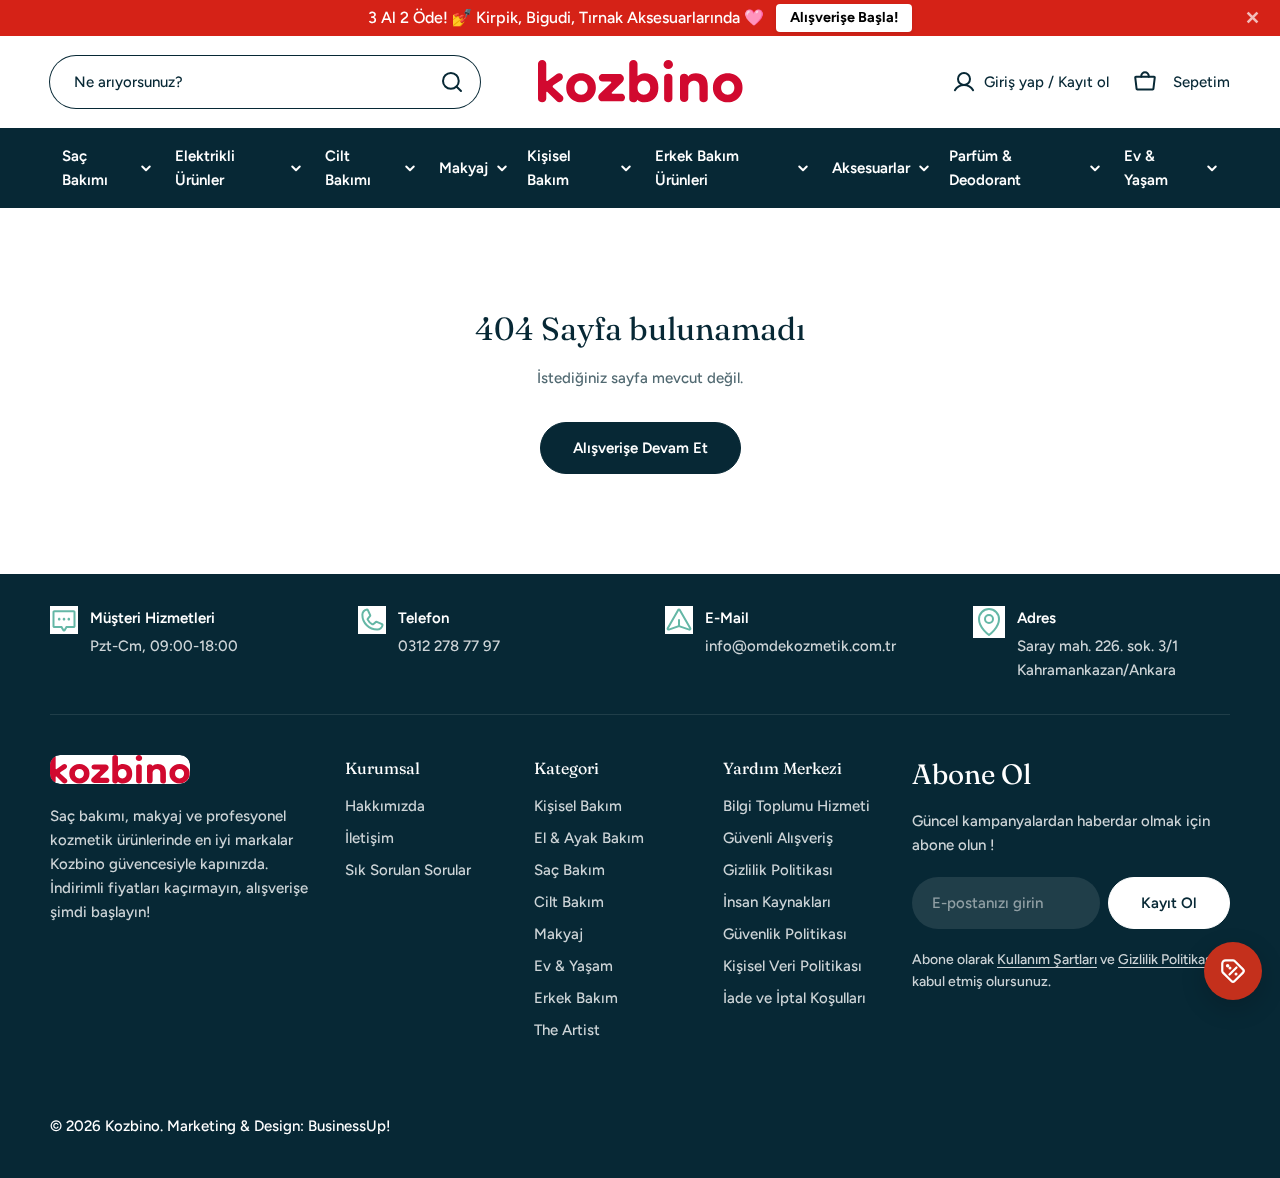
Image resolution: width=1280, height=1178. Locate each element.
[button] (1233, 971)
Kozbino (132, 1126)
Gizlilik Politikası (1166, 959)
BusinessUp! (349, 1126)
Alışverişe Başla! (844, 17)
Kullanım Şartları (1047, 959)
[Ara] (452, 82)
